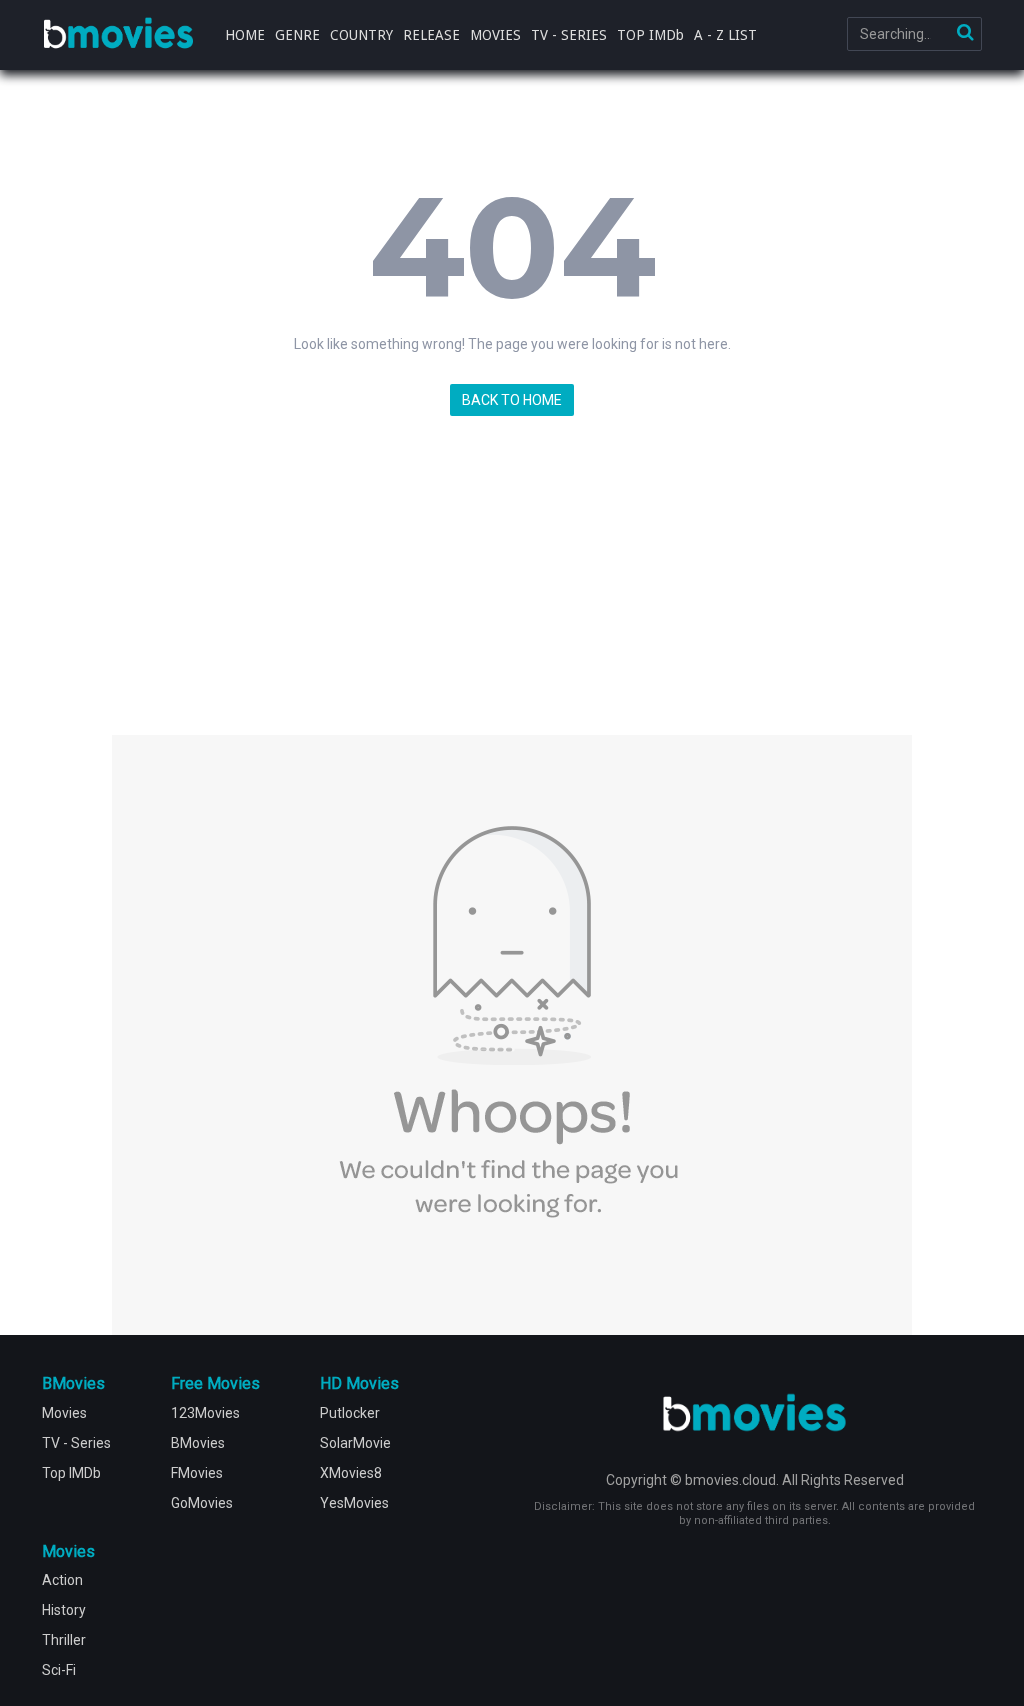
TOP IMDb (650, 35)
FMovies (197, 1473)
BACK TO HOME (512, 400)
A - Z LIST (725, 35)
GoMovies (202, 1503)
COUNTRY (361, 35)
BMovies (118, 34)
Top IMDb (71, 1473)
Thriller (64, 1640)
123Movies (205, 1413)
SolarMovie (355, 1443)
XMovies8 (351, 1473)
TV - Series (76, 1443)
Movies (64, 1413)
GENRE (297, 35)
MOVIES (495, 35)
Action (62, 1580)
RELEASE (431, 35)
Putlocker (350, 1413)
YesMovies (354, 1503)
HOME (245, 35)
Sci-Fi (59, 1670)
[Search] (965, 34)
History (64, 1610)
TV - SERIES (569, 35)
